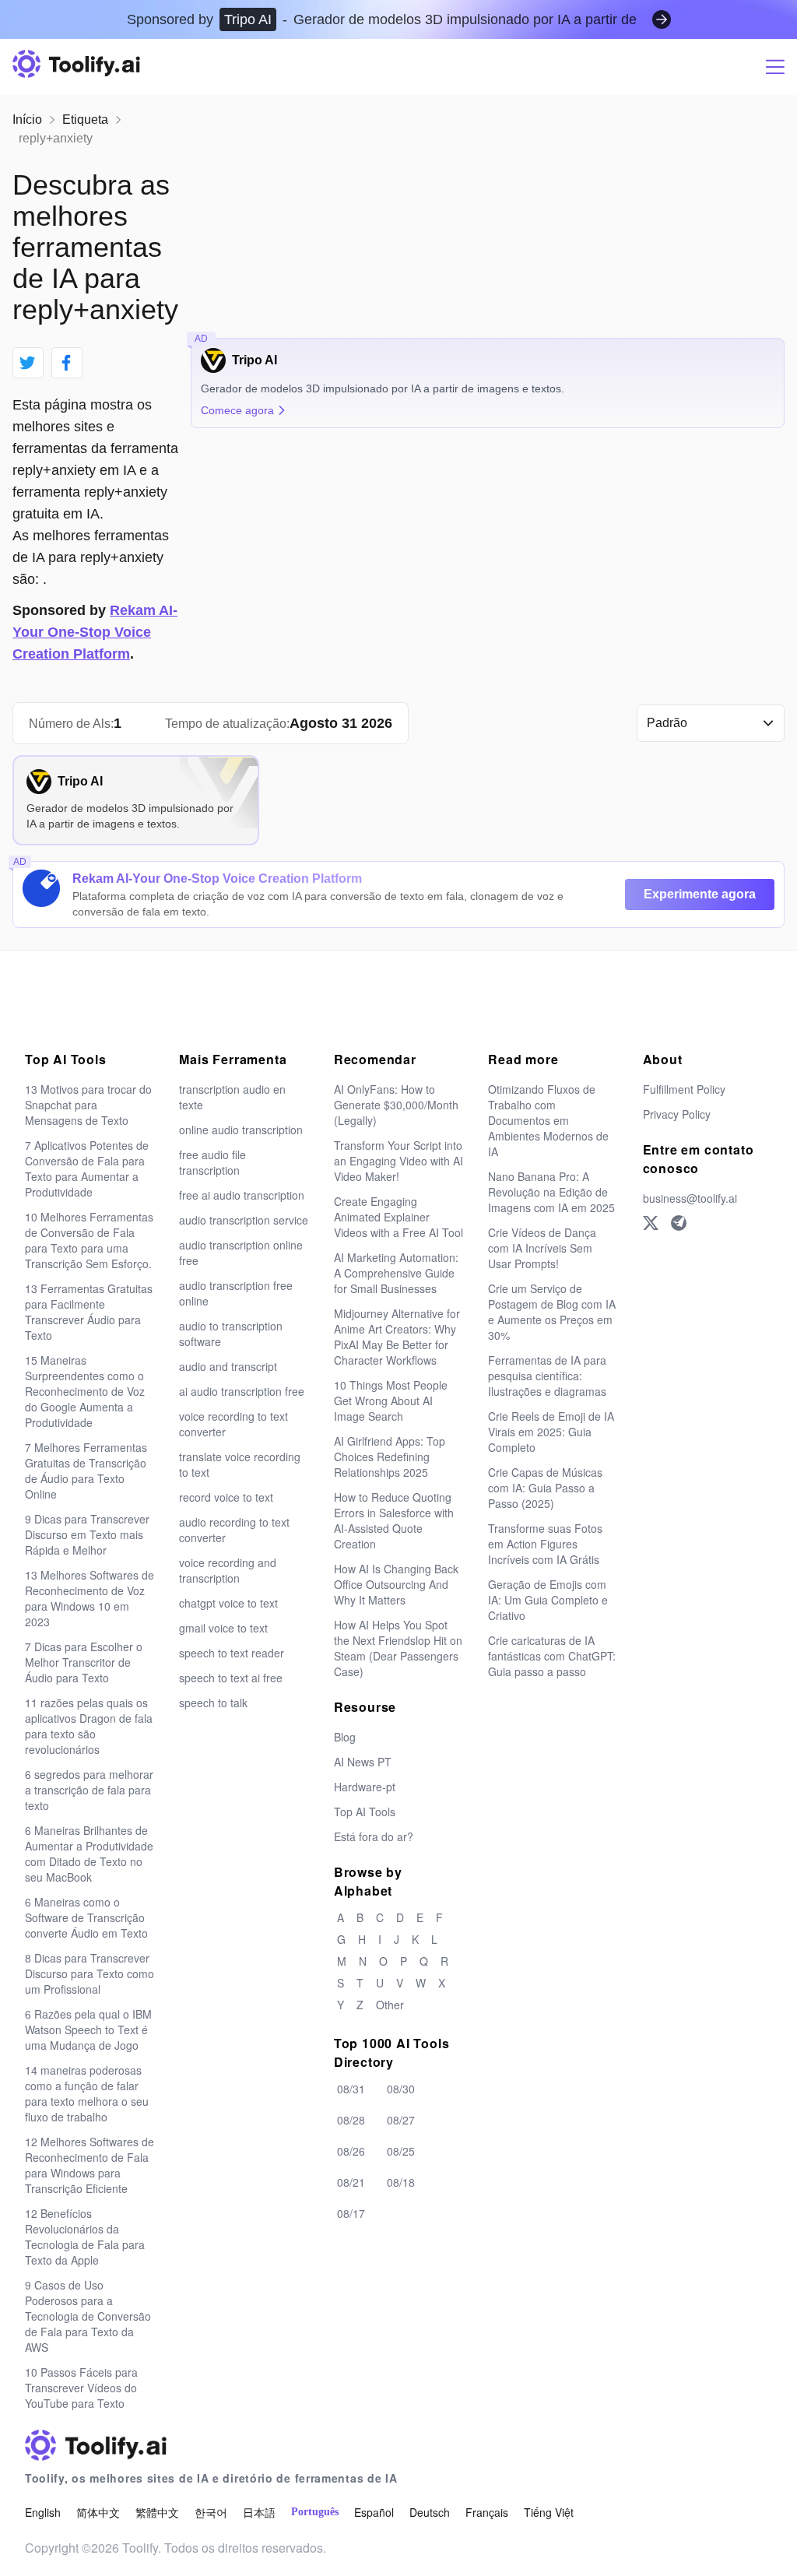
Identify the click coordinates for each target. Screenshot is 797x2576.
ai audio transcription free (242, 1391)
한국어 (211, 2512)
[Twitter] (651, 1223)
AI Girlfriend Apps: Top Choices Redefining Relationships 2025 (390, 1457)
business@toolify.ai (690, 1198)
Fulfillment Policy (684, 1089)
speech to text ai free (231, 1678)
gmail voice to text (223, 1628)
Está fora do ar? (374, 1836)
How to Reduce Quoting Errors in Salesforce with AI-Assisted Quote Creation (394, 1520)
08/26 (351, 2151)
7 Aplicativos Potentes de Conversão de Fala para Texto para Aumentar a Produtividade (87, 1169)
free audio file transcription (212, 1162)
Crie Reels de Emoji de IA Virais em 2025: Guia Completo (551, 1432)
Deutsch (430, 2512)
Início (27, 119)
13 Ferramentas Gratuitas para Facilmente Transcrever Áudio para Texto (89, 1312)
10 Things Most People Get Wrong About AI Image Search (391, 1400)
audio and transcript (228, 1366)
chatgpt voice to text (228, 1603)
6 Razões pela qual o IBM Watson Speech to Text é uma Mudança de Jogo (88, 2030)
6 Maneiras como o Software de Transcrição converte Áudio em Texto (86, 1917)
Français (487, 2512)
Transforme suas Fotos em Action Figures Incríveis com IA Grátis (545, 1544)
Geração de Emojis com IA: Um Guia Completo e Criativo (548, 1600)
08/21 (351, 2182)
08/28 (351, 2120)
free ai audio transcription (242, 1195)
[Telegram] (679, 1223)
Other (390, 2005)
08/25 (401, 2151)
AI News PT (363, 1762)
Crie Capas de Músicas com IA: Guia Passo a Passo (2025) (545, 1488)
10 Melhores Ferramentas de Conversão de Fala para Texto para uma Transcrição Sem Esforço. (89, 1240)
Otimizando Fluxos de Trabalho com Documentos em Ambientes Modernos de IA (548, 1120)
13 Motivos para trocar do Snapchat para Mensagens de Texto (88, 1105)
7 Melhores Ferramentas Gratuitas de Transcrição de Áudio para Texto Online (86, 1471)
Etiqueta (85, 119)
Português (315, 2512)
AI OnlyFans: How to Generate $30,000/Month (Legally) (396, 1105)
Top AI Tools (365, 1812)
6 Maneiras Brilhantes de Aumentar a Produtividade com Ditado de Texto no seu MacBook (89, 1854)
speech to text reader (232, 1653)
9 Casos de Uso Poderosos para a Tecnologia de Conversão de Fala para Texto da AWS (88, 2316)
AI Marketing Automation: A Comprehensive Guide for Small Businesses (396, 1273)
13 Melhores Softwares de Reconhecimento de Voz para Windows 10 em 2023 (90, 1598)
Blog (345, 1737)
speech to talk (213, 1703)
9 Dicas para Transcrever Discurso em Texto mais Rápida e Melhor (87, 1534)
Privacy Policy (677, 1114)
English (43, 2512)
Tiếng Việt (549, 2512)
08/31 (351, 2089)
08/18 (401, 2182)
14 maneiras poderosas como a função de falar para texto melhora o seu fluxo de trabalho (87, 2093)
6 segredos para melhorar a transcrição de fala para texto (89, 1790)
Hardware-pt (365, 1787)
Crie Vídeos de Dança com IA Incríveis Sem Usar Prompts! (542, 1248)
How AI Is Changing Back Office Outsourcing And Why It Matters (396, 1584)
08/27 (401, 2120)
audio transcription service (244, 1220)
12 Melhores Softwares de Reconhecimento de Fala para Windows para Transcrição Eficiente (90, 2165)
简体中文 (98, 2512)
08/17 (351, 2213)
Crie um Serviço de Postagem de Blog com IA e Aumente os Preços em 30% (552, 1312)
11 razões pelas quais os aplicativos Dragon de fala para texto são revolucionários (89, 1726)
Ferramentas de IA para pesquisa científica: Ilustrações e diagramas (547, 1376)
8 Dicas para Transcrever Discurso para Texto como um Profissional (90, 1973)
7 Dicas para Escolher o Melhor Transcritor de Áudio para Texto (84, 1662)
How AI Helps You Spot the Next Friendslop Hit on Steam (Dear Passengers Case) (398, 1648)
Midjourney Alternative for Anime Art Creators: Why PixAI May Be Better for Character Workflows (397, 1337)
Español (374, 2512)
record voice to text (226, 1497)
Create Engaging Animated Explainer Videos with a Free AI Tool (398, 1217)
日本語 (259, 2512)
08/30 (401, 2089)
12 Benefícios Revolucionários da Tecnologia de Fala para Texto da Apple (85, 2237)
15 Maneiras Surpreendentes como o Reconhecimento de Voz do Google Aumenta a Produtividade (85, 1391)
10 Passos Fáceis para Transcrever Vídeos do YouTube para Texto (81, 2388)
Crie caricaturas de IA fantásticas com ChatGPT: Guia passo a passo (552, 1656)
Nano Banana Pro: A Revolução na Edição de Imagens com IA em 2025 (551, 1192)
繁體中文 (157, 2512)
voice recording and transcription (228, 1570)
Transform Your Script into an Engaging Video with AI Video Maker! (398, 1161)
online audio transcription (241, 1130)
